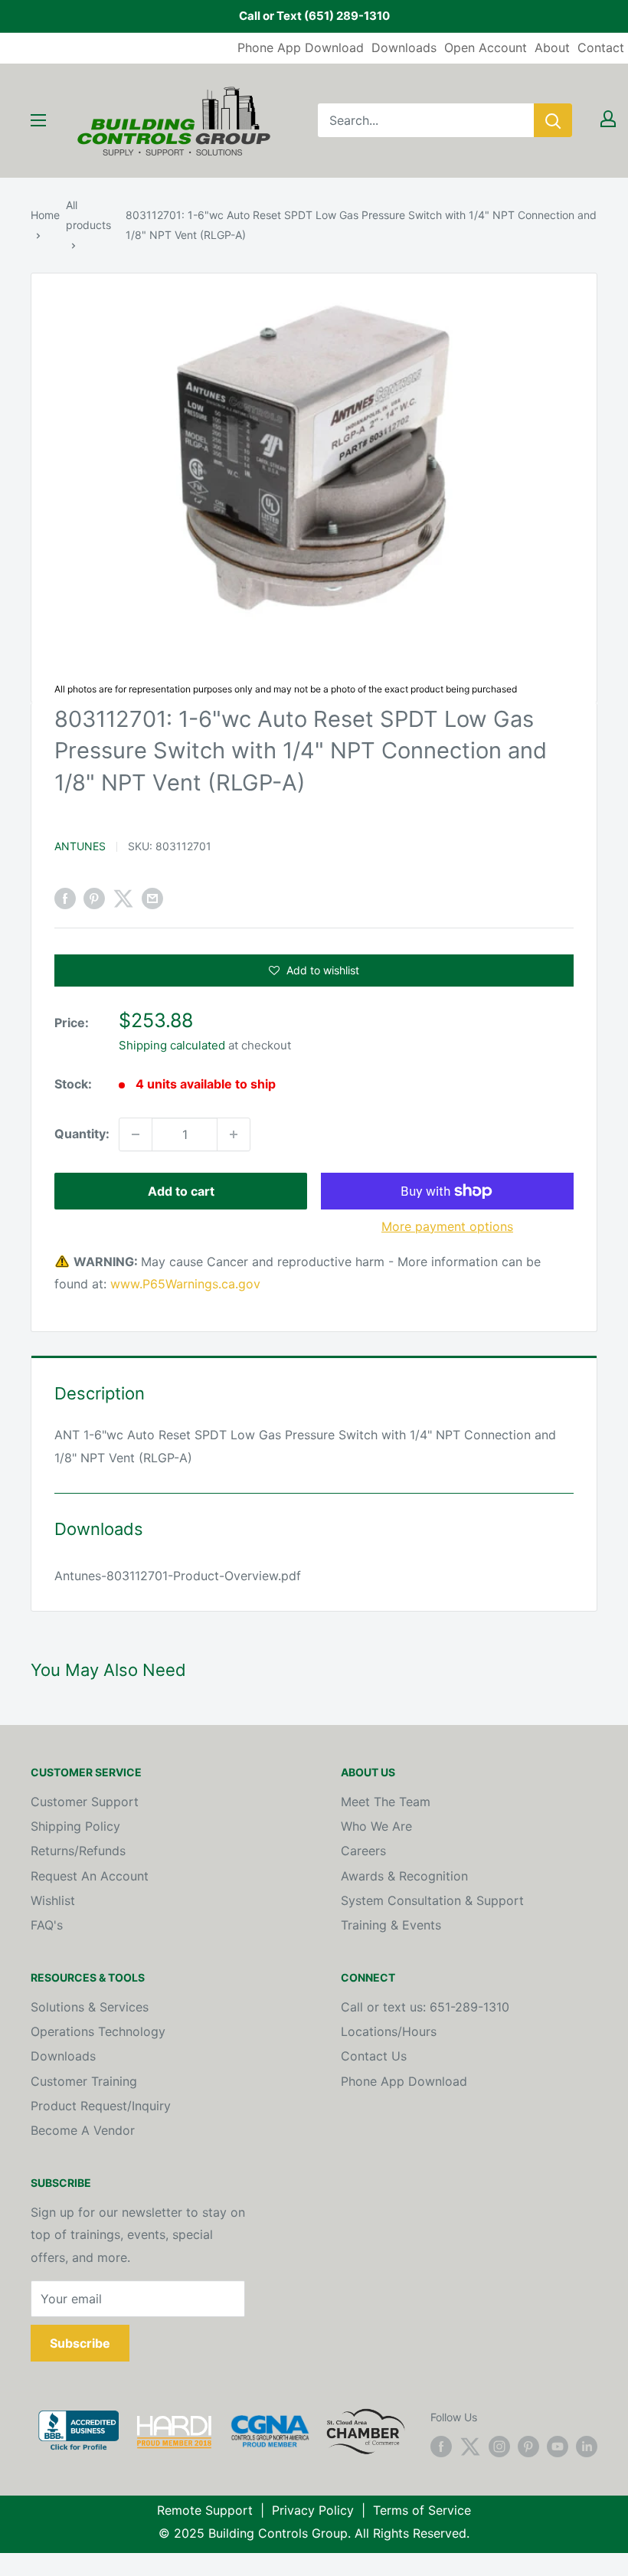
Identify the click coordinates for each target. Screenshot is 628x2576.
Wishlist (53, 1900)
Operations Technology (98, 2031)
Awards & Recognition (404, 1876)
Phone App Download (301, 47)
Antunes (80, 846)
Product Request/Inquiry (101, 2106)
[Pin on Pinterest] (94, 898)
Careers (363, 1851)
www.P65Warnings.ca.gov (185, 1284)
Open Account (486, 47)
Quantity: (82, 1134)
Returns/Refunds (78, 1851)
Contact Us (374, 2056)
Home (45, 215)
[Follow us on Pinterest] (528, 2447)
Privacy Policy (313, 2510)
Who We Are (376, 1826)
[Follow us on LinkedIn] (587, 2447)
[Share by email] (152, 898)
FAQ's (47, 1925)
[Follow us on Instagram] (499, 2447)
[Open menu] (38, 120)
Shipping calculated (172, 1045)
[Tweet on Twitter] (123, 898)
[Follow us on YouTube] (558, 2447)
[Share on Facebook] (65, 898)
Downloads (404, 47)
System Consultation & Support (432, 1900)
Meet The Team (386, 1802)
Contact (601, 47)
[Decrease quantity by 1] (136, 1134)
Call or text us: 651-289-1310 (425, 2007)
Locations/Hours (389, 2031)
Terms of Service (422, 2510)
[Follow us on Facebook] (441, 2447)
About (552, 47)
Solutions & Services (90, 2007)
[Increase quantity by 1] (234, 1134)
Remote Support (205, 2510)
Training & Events (391, 1925)
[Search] (553, 120)
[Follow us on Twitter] (470, 2447)
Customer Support (85, 1802)
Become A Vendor (83, 2130)
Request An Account (90, 1876)
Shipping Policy (75, 1826)
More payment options (447, 1226)
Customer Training (84, 2081)
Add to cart (181, 1191)
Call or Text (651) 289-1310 (314, 16)
